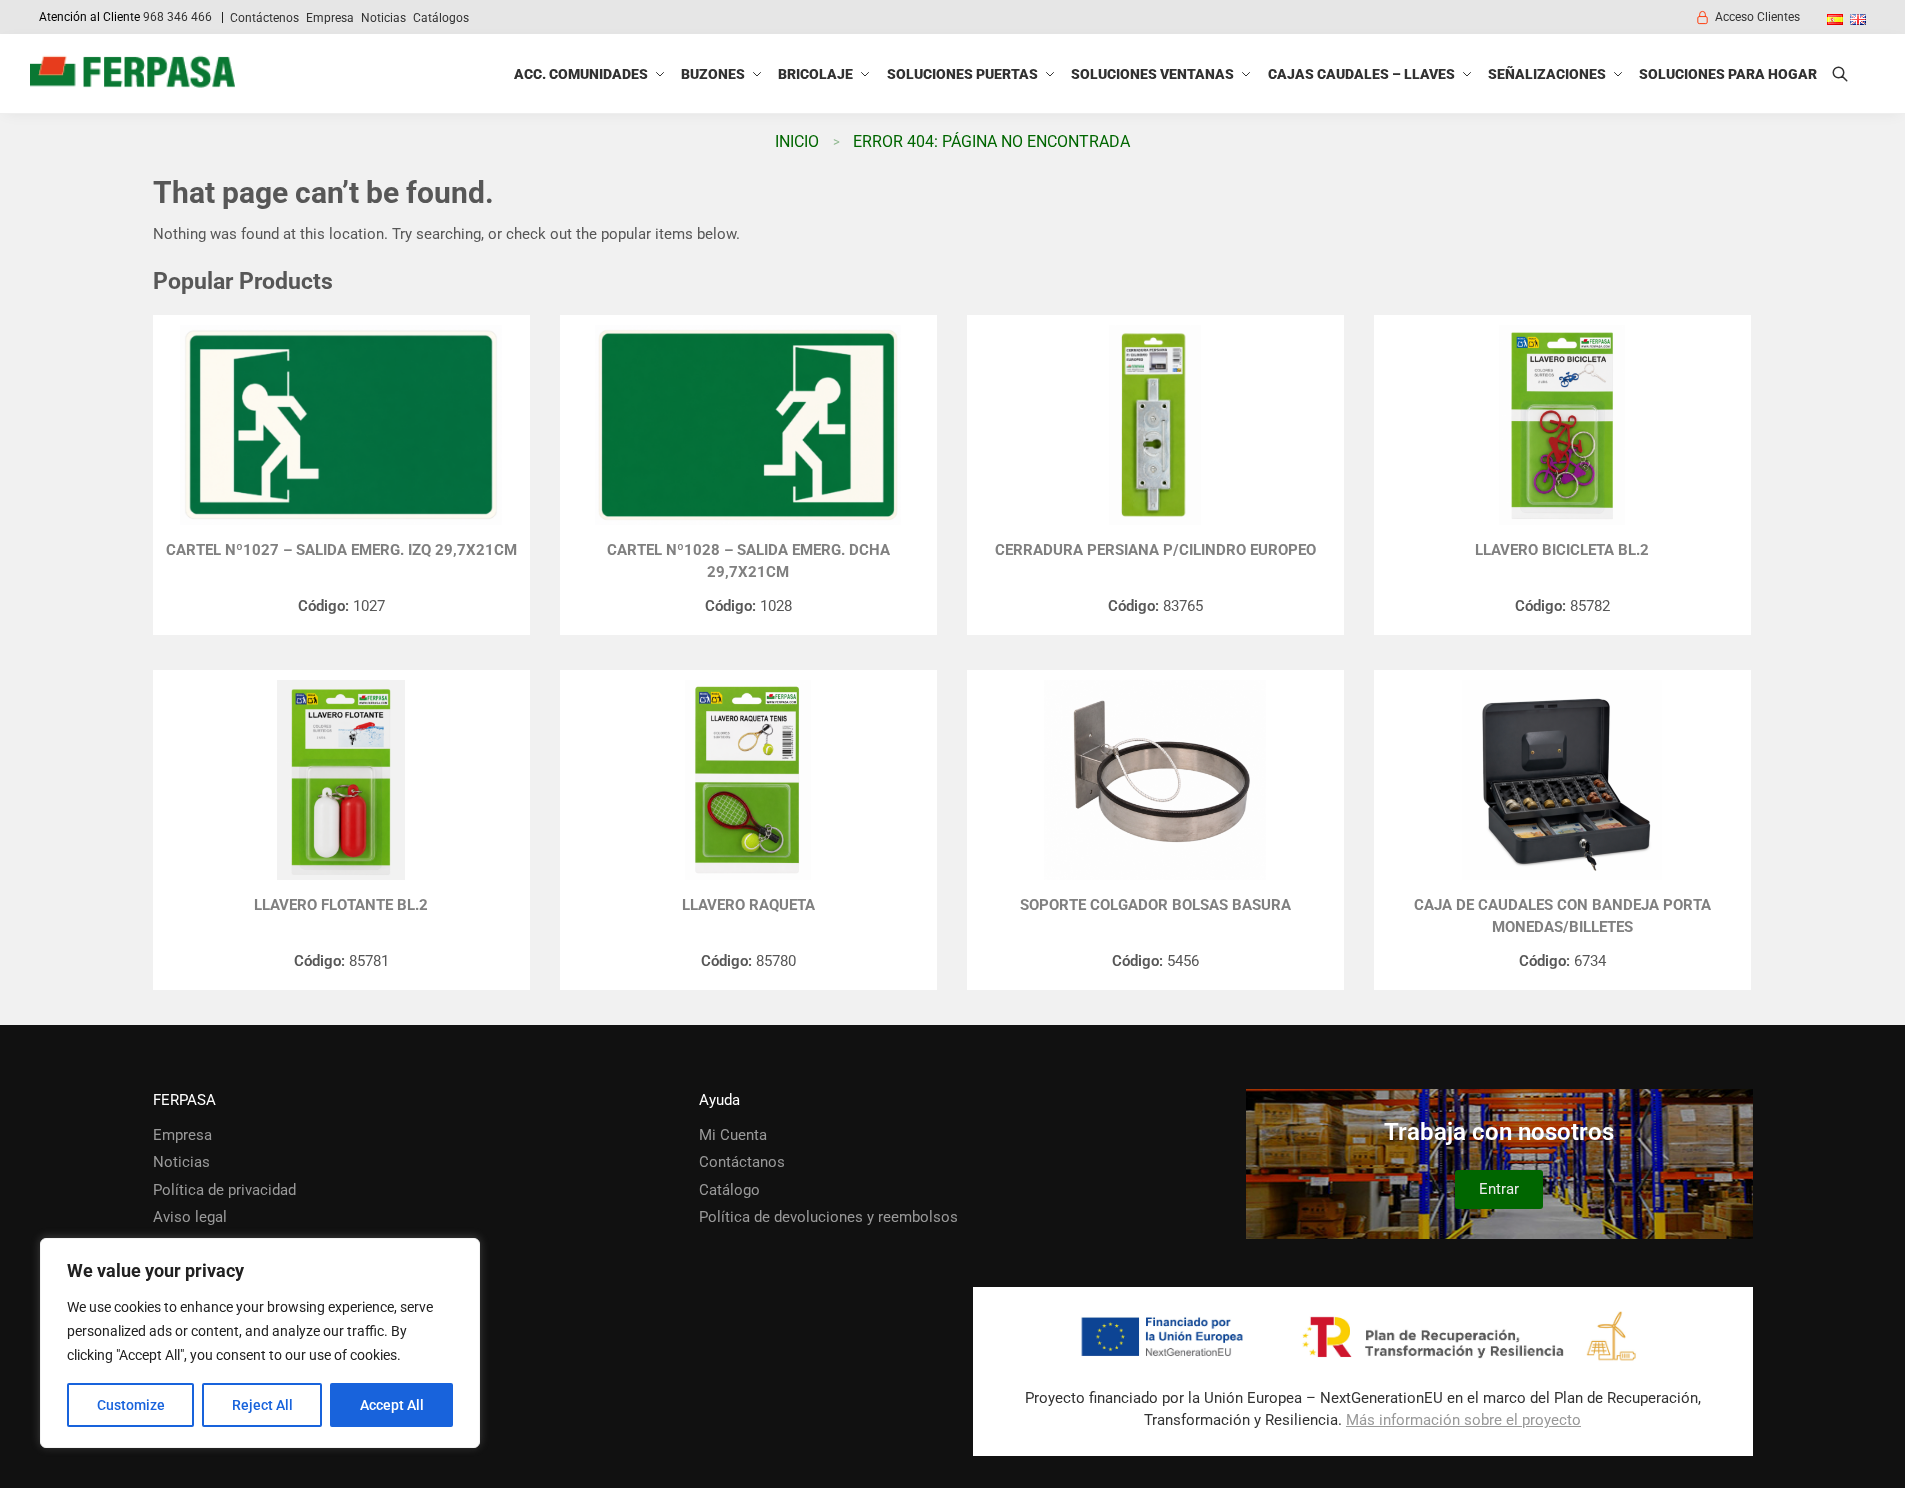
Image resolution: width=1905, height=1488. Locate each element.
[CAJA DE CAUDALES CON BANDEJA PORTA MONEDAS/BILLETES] (1562, 780)
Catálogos (441, 18)
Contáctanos (742, 1162)
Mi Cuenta (733, 1135)
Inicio (797, 141)
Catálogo (729, 1190)
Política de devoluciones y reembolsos (828, 1217)
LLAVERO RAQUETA (748, 905)
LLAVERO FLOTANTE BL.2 (341, 905)
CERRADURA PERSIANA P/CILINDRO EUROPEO (1155, 550)
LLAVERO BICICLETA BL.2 (1562, 550)
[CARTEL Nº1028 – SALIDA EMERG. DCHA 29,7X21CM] (748, 425)
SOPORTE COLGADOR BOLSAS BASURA (1155, 905)
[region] (260, 1343)
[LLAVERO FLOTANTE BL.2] (341, 780)
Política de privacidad (224, 1190)
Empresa (330, 18)
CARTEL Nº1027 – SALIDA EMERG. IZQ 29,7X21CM (341, 550)
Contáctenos (264, 18)
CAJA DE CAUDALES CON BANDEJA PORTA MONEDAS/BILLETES (1562, 916)
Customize (131, 1405)
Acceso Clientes (1757, 17)
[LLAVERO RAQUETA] (748, 780)
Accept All (392, 1405)
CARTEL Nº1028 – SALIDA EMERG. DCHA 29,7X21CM (748, 561)
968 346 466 (177, 17)
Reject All (262, 1405)
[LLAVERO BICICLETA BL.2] (1562, 425)
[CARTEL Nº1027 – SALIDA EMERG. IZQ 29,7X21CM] (341, 425)
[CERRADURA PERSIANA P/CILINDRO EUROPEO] (1155, 425)
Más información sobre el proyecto (1463, 1420)
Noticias (383, 18)
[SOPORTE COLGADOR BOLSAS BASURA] (1155, 780)
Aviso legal (190, 1217)
